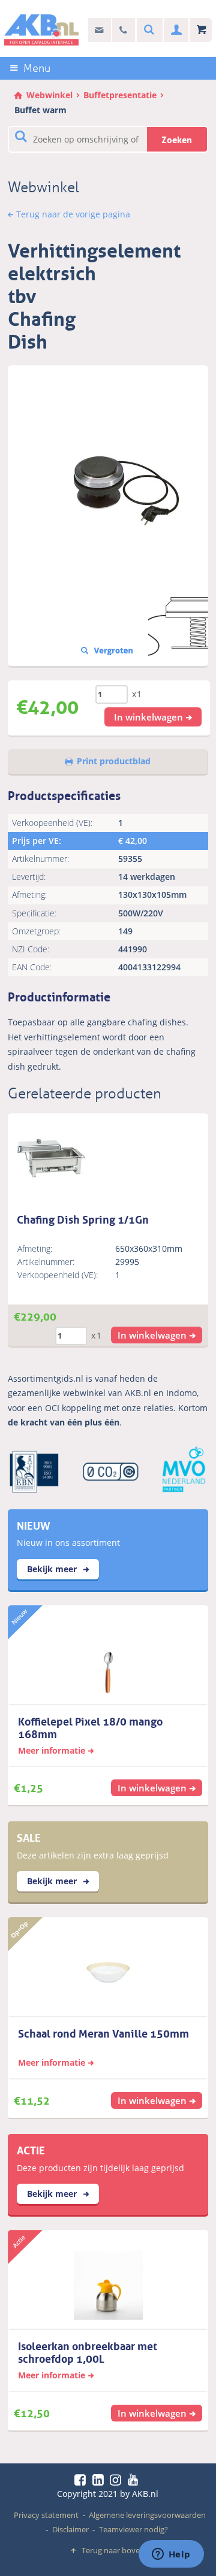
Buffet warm (40, 110)
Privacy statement (46, 2515)
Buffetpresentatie (120, 95)
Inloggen (175, 30)
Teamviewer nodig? (133, 2529)
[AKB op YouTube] (135, 2480)
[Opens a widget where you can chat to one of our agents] (171, 2555)
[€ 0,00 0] (201, 30)
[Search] (148, 30)
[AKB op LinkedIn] (100, 2480)
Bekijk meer (53, 1569)
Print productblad (114, 761)
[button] (153, 717)
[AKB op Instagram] (118, 2480)
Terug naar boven (113, 2550)
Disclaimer (70, 2529)
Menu (37, 68)
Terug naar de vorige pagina (73, 214)
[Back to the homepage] (41, 30)
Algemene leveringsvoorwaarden (147, 2515)
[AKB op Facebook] (82, 2480)
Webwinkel (49, 95)
